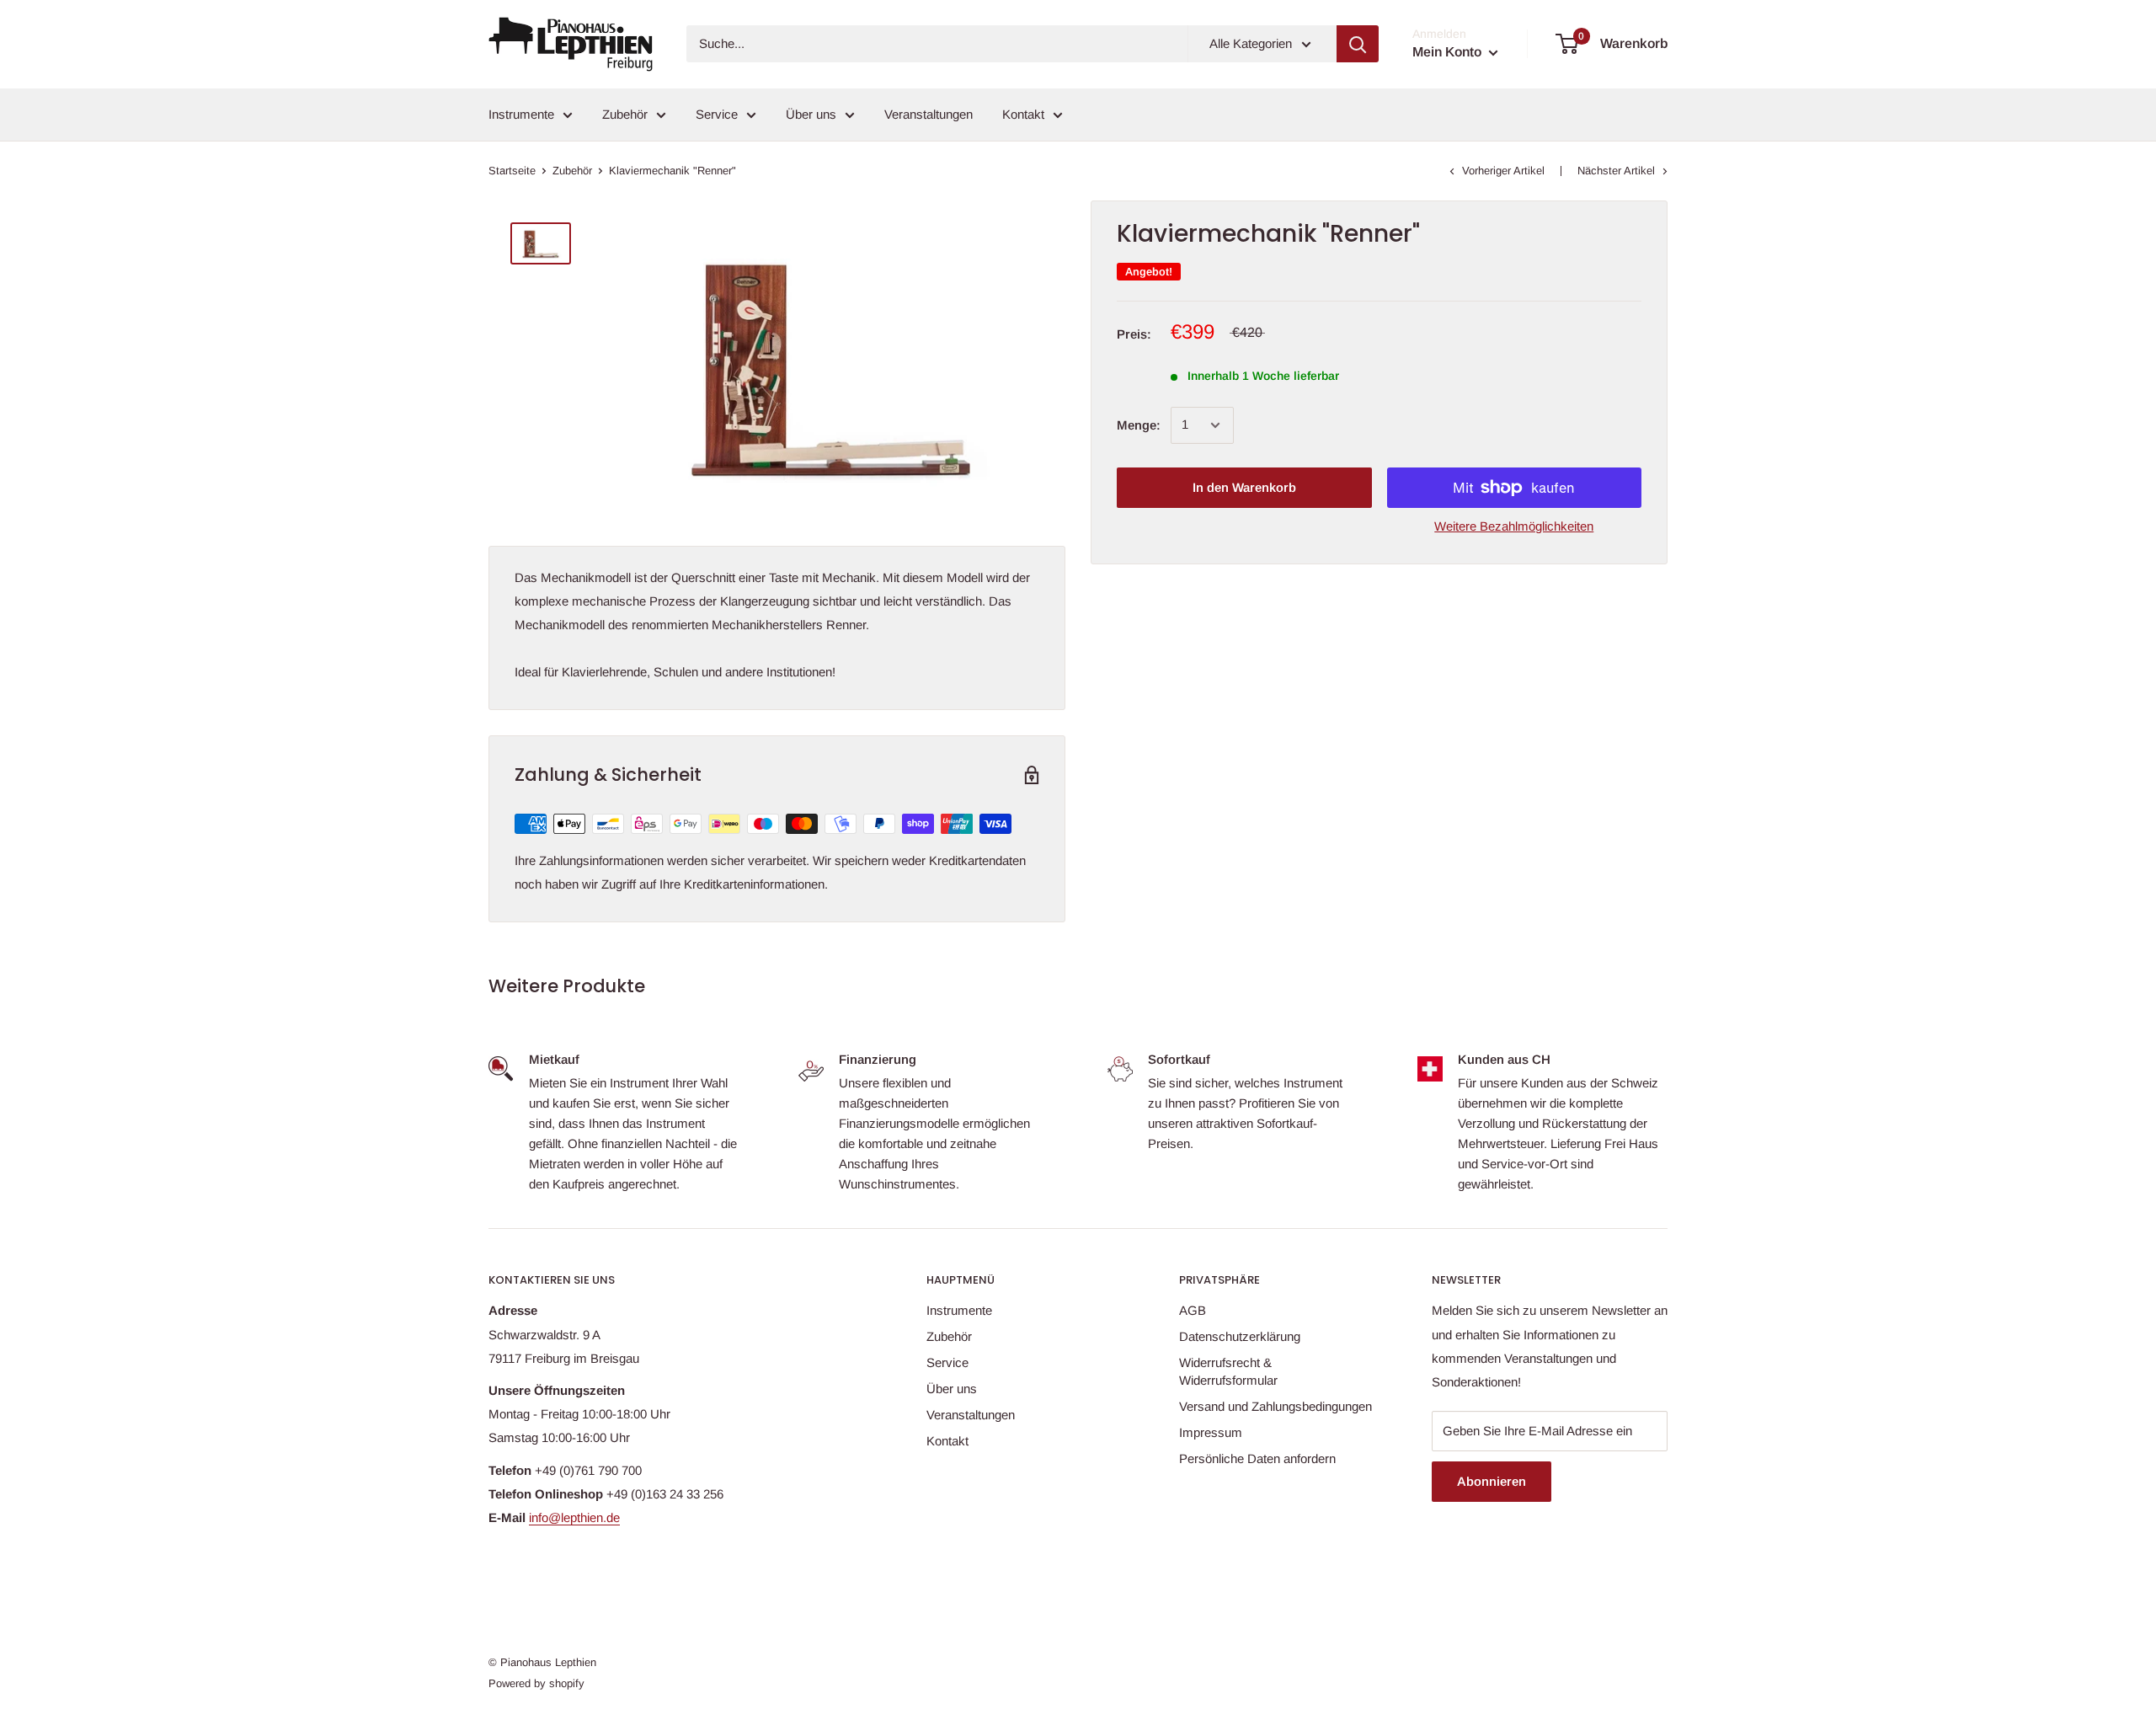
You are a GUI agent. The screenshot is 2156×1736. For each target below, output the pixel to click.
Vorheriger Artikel (1503, 171)
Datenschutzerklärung (1240, 1336)
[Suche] (1358, 44)
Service (717, 114)
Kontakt (1023, 114)
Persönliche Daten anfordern (1257, 1458)
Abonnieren (1492, 1481)
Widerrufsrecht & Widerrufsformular (1228, 1371)
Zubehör (625, 114)
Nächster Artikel (1616, 171)
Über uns (811, 114)
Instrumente (521, 114)
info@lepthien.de (574, 1517)
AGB (1193, 1310)
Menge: (1139, 425)
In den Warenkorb (1244, 487)
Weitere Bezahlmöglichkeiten (1514, 526)
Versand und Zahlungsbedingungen (1275, 1406)
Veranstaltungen (929, 114)
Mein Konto (1449, 52)
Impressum (1211, 1432)
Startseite (512, 171)
